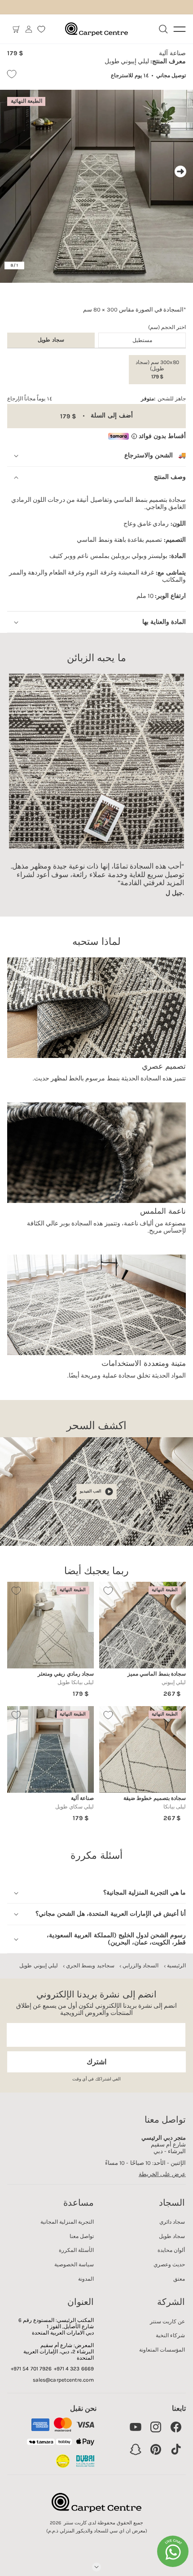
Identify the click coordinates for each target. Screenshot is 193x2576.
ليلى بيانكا (175, 1807)
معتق (179, 2279)
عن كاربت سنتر (167, 2321)
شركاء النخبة (170, 2335)
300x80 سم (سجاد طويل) (157, 369)
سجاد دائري (172, 2222)
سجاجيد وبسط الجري (90, 1966)
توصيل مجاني (171, 75)
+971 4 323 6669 (74, 2369)
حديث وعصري (169, 2264)
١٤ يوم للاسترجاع (130, 75)
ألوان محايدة (171, 2250)
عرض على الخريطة (162, 2174)
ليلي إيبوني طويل (38, 1966)
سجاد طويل (172, 2236)
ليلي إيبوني (174, 1682)
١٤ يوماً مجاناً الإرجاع (30, 399)
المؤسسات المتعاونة (162, 2350)
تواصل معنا (82, 2236)
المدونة (86, 2279)
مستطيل (142, 340)
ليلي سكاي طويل (75, 1807)
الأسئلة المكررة (76, 2250)
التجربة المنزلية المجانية (67, 2222)
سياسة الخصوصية (74, 2264)
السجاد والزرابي (140, 1966)
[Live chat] (173, 2551)
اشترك (96, 2062)
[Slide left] (13, 171)
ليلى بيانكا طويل (76, 1682)
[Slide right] (180, 171)
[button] (16, 29)
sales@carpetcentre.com (63, 2380)
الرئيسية (176, 1966)
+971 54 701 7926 (31, 2369)
